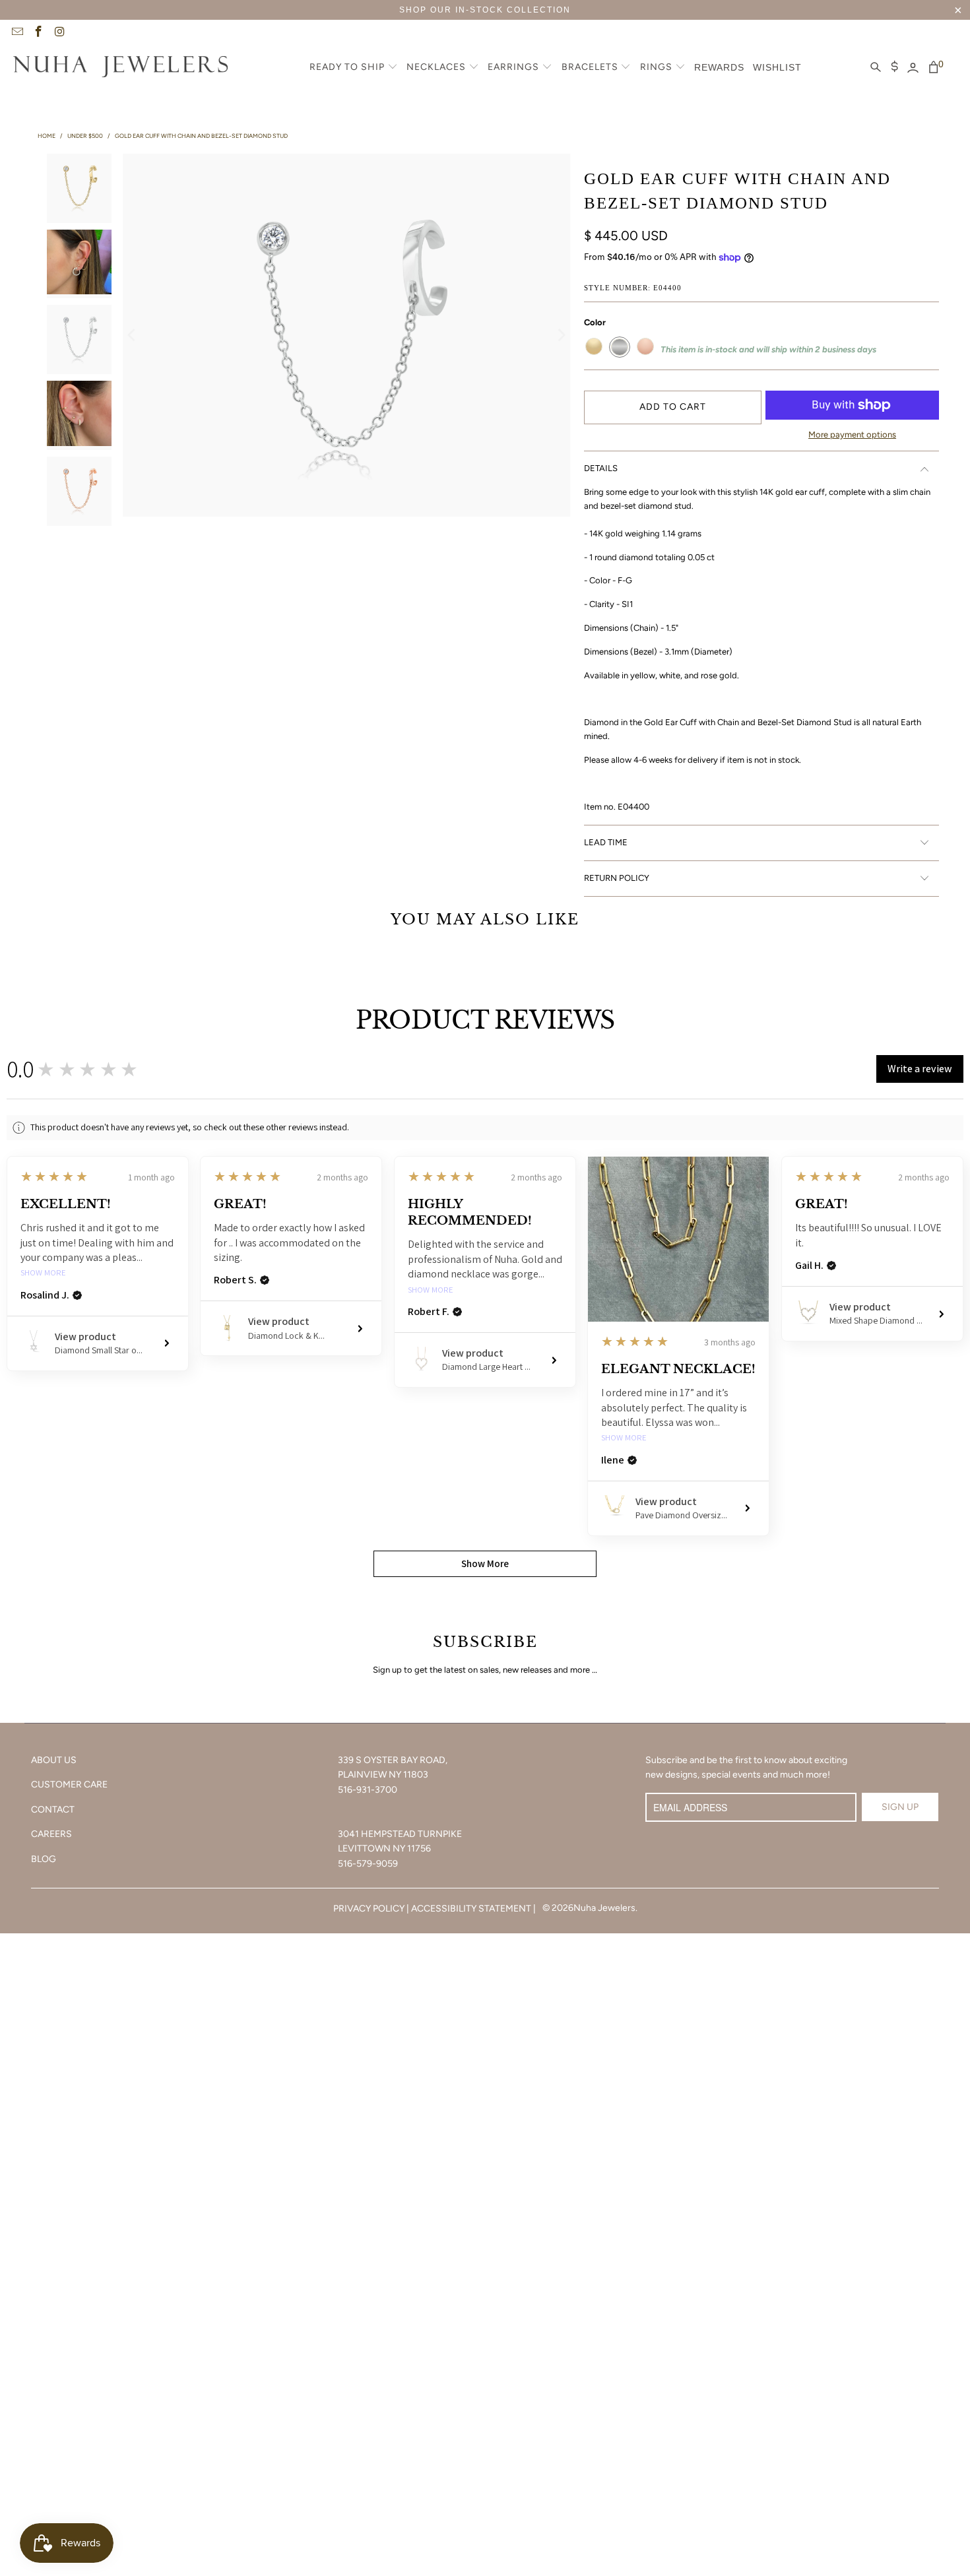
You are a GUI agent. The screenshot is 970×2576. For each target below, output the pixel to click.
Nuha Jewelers (604, 1908)
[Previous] (133, 335)
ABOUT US (54, 1760)
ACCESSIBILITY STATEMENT (471, 1909)
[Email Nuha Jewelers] (16, 33)
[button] (354, 68)
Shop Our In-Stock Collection (485, 10)
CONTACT (53, 1810)
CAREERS (51, 1834)
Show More (43, 1273)
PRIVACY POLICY (369, 1909)
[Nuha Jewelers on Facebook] (38, 33)
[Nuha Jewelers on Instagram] (59, 33)
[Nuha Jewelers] (120, 68)
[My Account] (913, 68)
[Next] (561, 335)
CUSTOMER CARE (69, 1785)
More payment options (852, 435)
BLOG (44, 1859)
